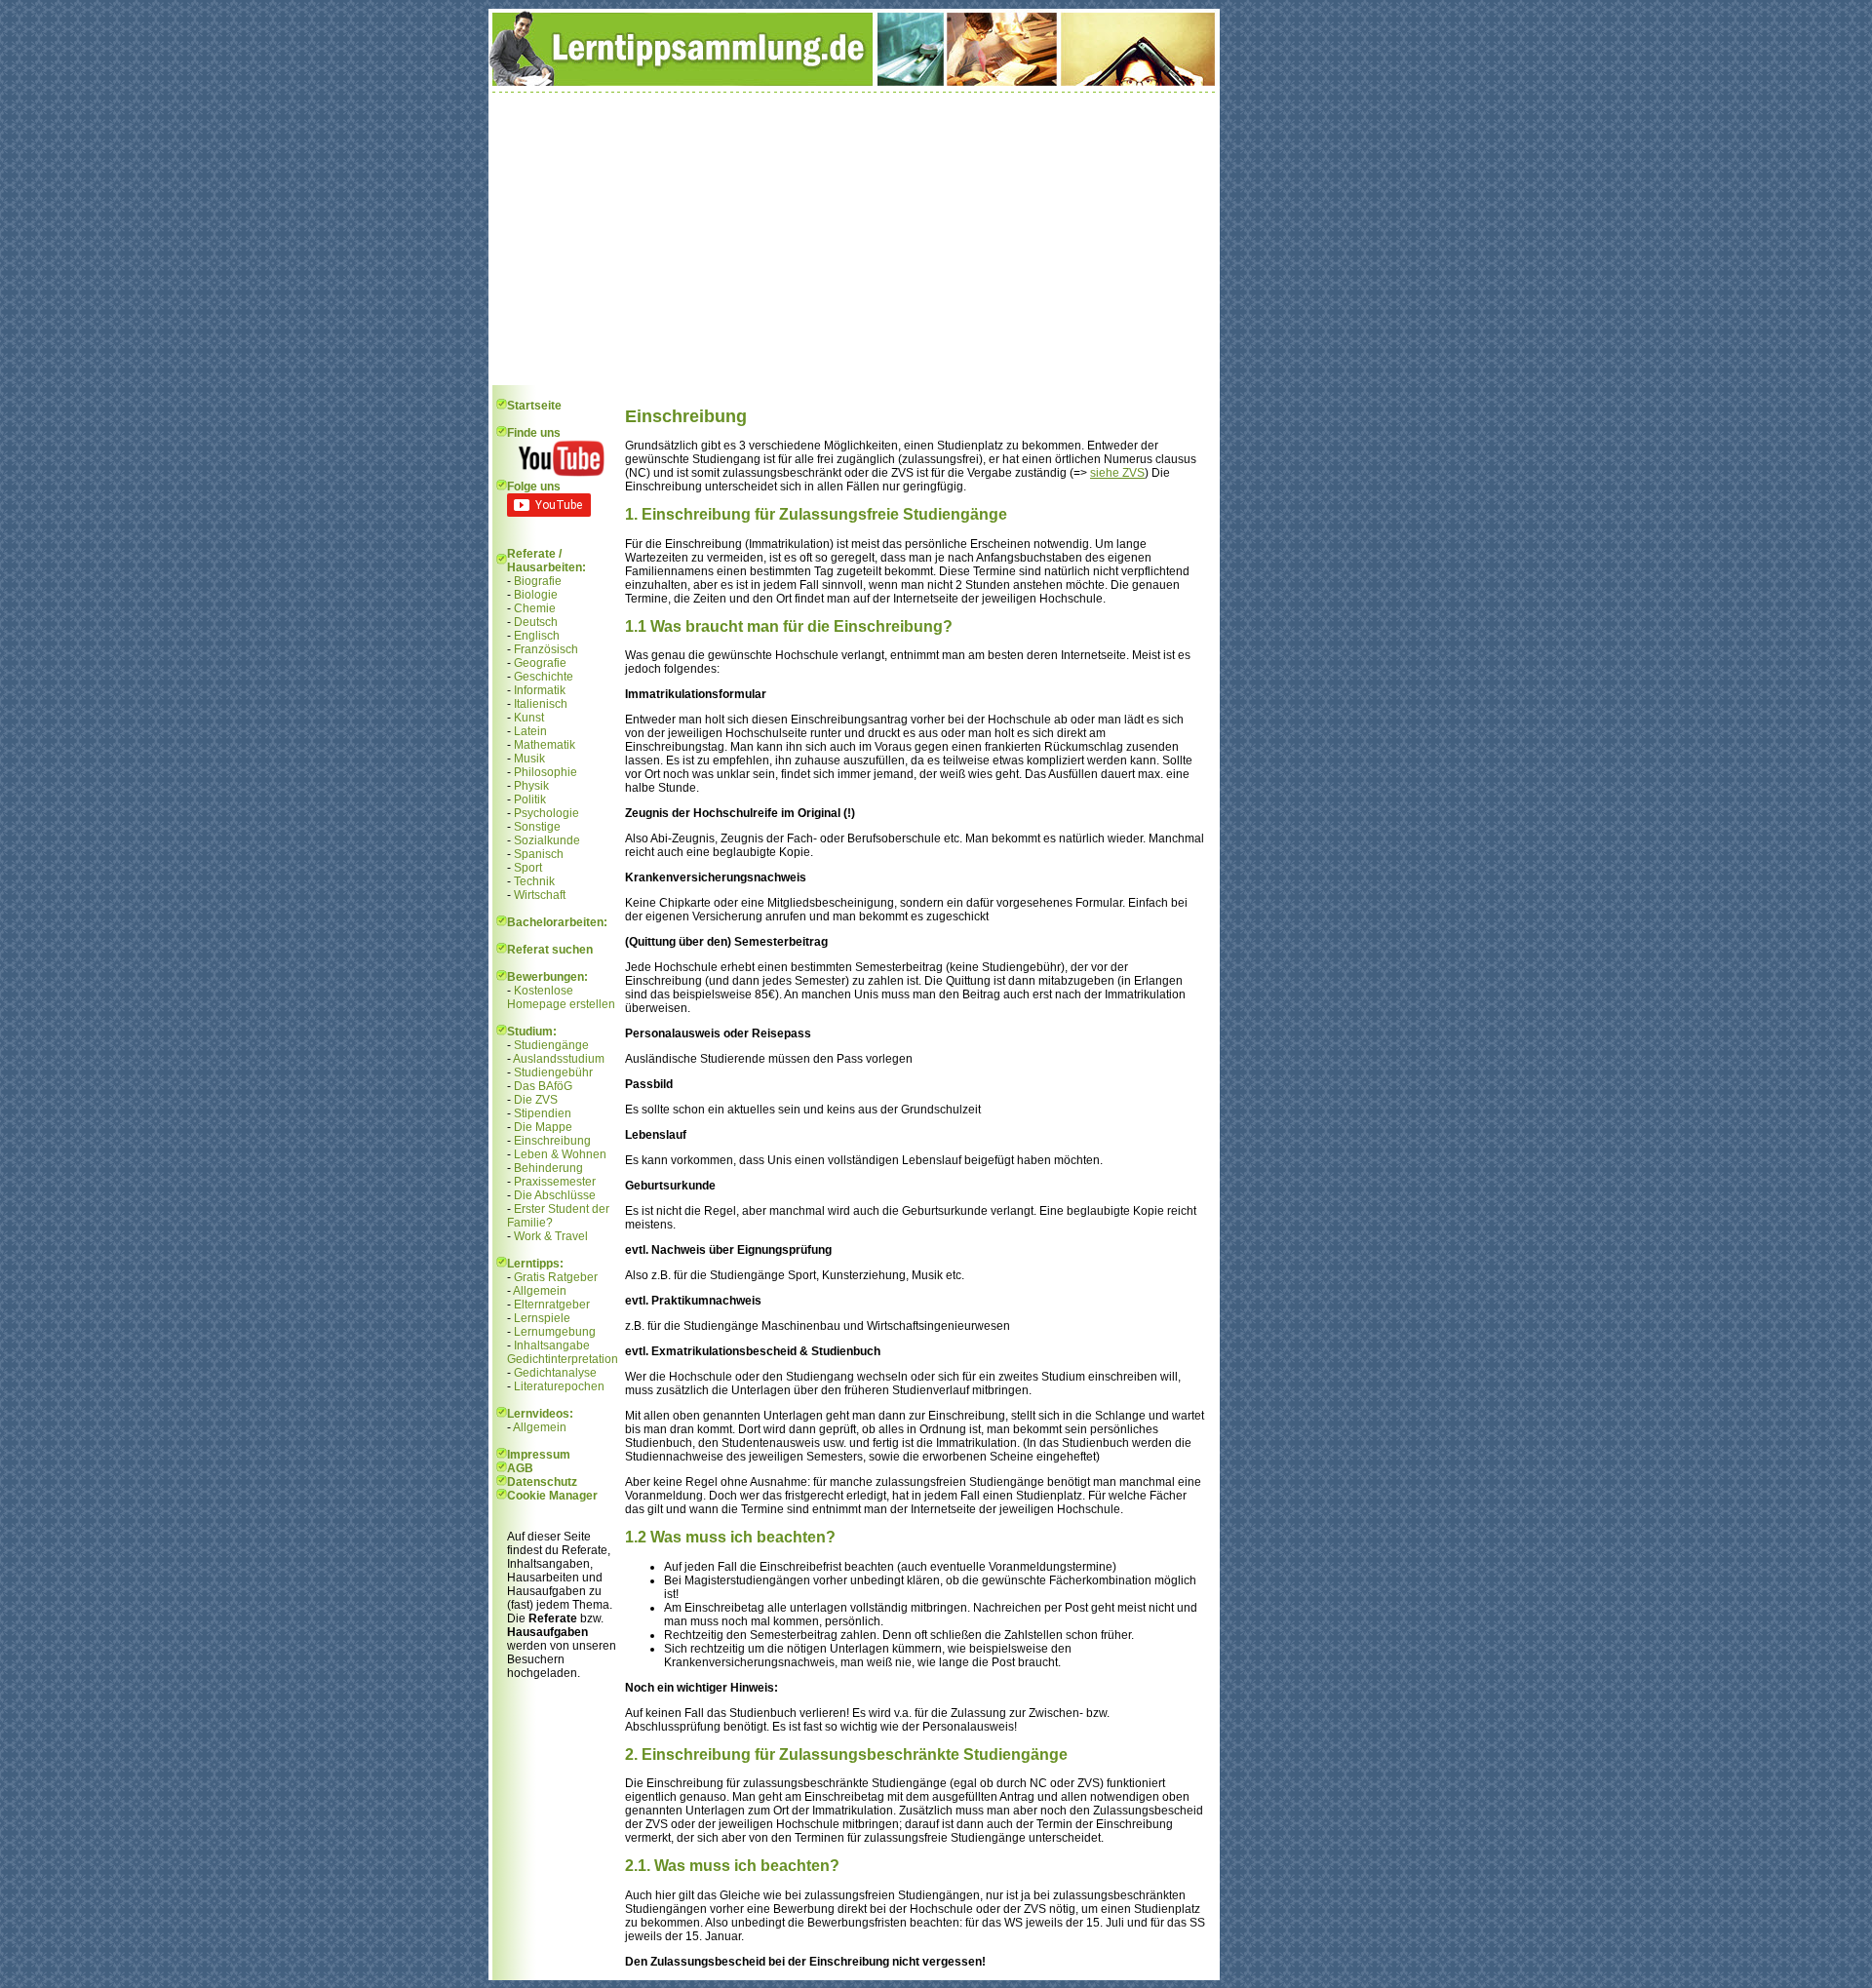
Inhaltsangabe (552, 1345)
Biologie (536, 595)
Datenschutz (542, 1482)
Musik (529, 759)
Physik (531, 786)
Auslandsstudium (559, 1059)
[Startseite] (854, 82)
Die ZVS (536, 1100)
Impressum (539, 1455)
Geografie (540, 663)
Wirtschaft (540, 895)
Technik (534, 881)
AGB (520, 1468)
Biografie (538, 581)
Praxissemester (555, 1182)
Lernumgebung (555, 1332)
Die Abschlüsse (555, 1195)
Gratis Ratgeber (556, 1277)
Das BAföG (543, 1086)
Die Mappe (543, 1127)
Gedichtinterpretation (563, 1359)
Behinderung (548, 1168)
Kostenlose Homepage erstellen (561, 997)
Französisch (546, 649)
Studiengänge (551, 1045)
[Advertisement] (854, 239)
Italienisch (541, 704)
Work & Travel (551, 1236)
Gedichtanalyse (555, 1373)
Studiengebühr (553, 1072)
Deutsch (536, 622)
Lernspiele (542, 1318)
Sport (528, 868)
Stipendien (543, 1113)
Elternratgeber (552, 1305)
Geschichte (544, 677)
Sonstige (537, 827)
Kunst (529, 718)
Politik (530, 799)
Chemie (535, 608)
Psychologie (546, 813)
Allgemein (540, 1291)
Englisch (537, 636)
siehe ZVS (1117, 473)
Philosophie (546, 772)
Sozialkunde (547, 840)
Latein (530, 731)
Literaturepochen (559, 1386)
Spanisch (539, 854)
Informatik (540, 690)
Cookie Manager (552, 1496)
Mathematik (545, 745)
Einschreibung (552, 1141)
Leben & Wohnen (560, 1154)
